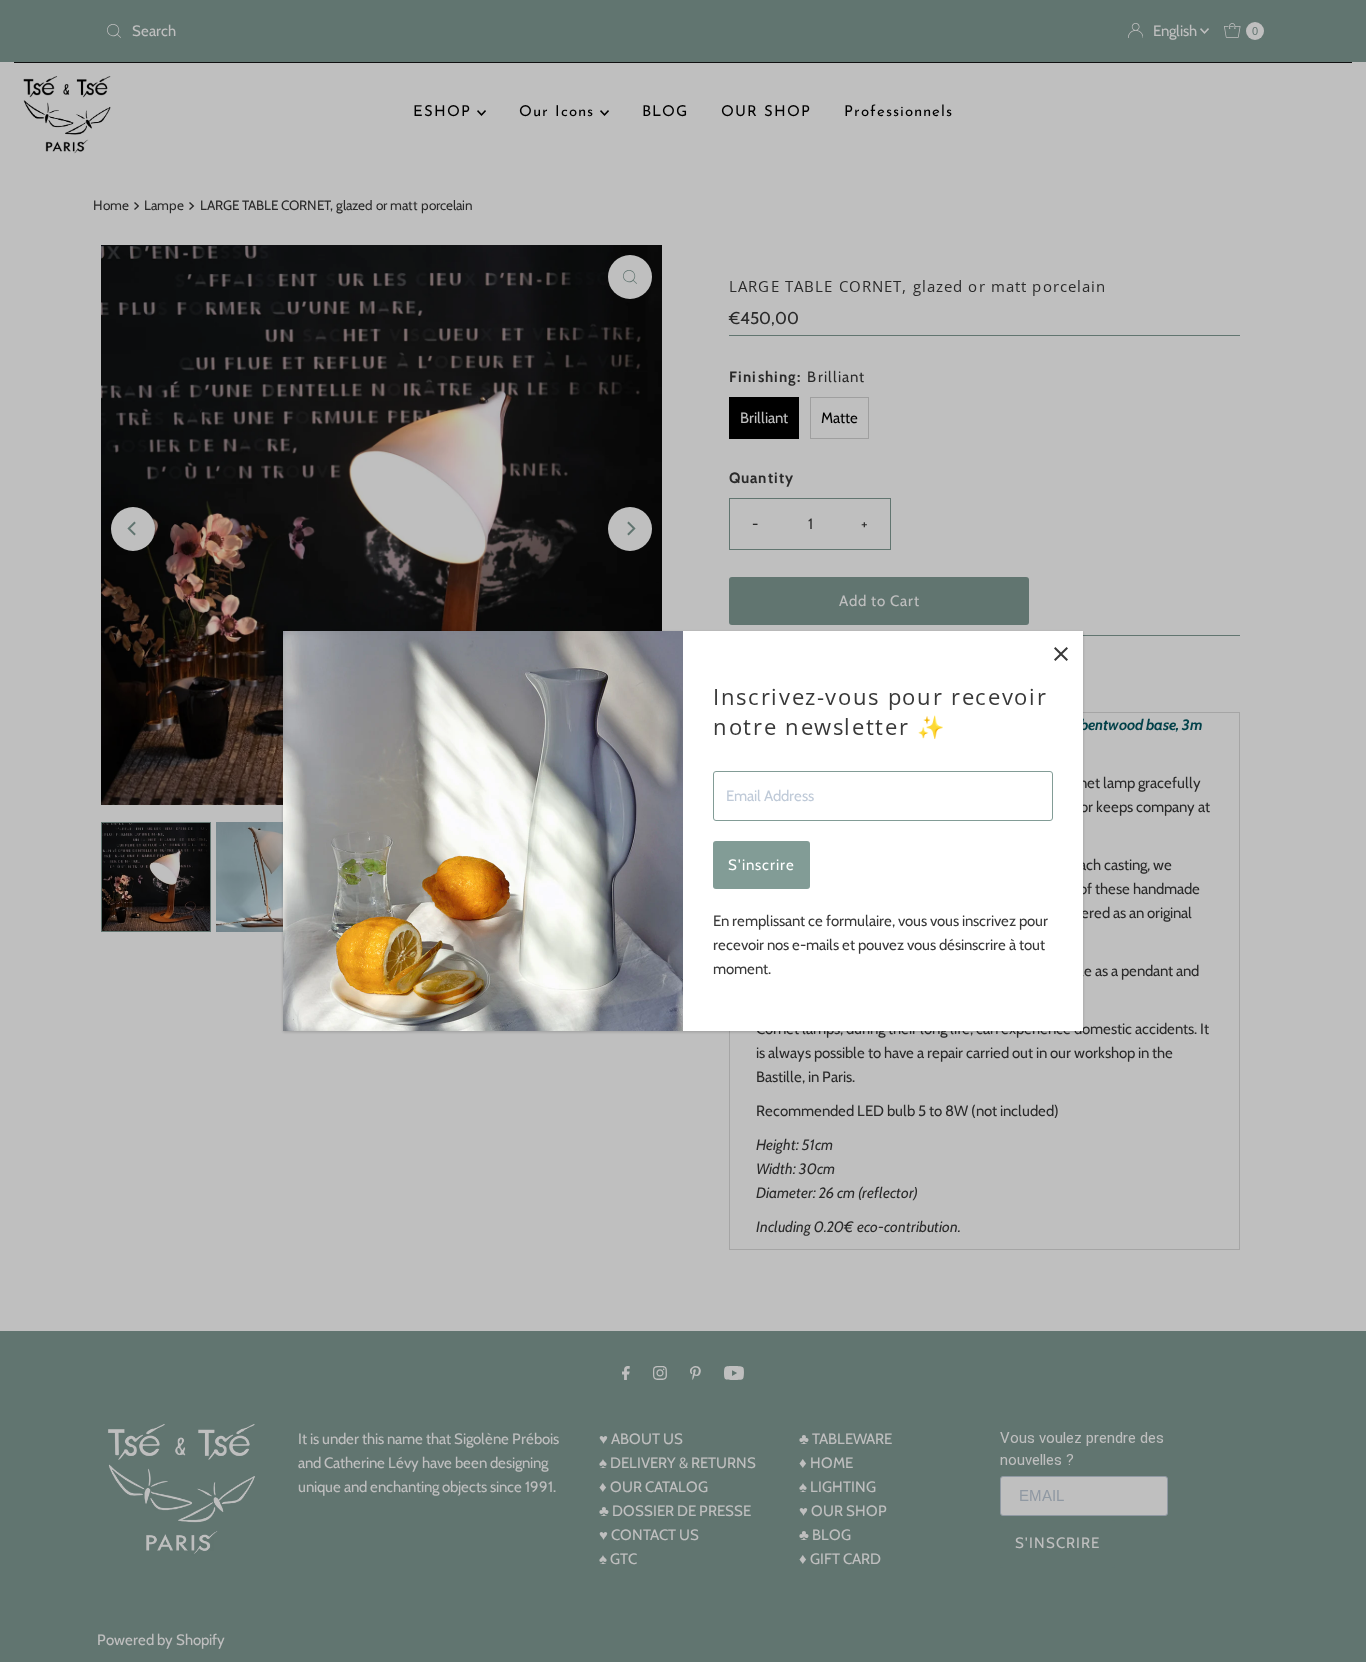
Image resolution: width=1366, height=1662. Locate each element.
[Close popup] (1060, 653)
